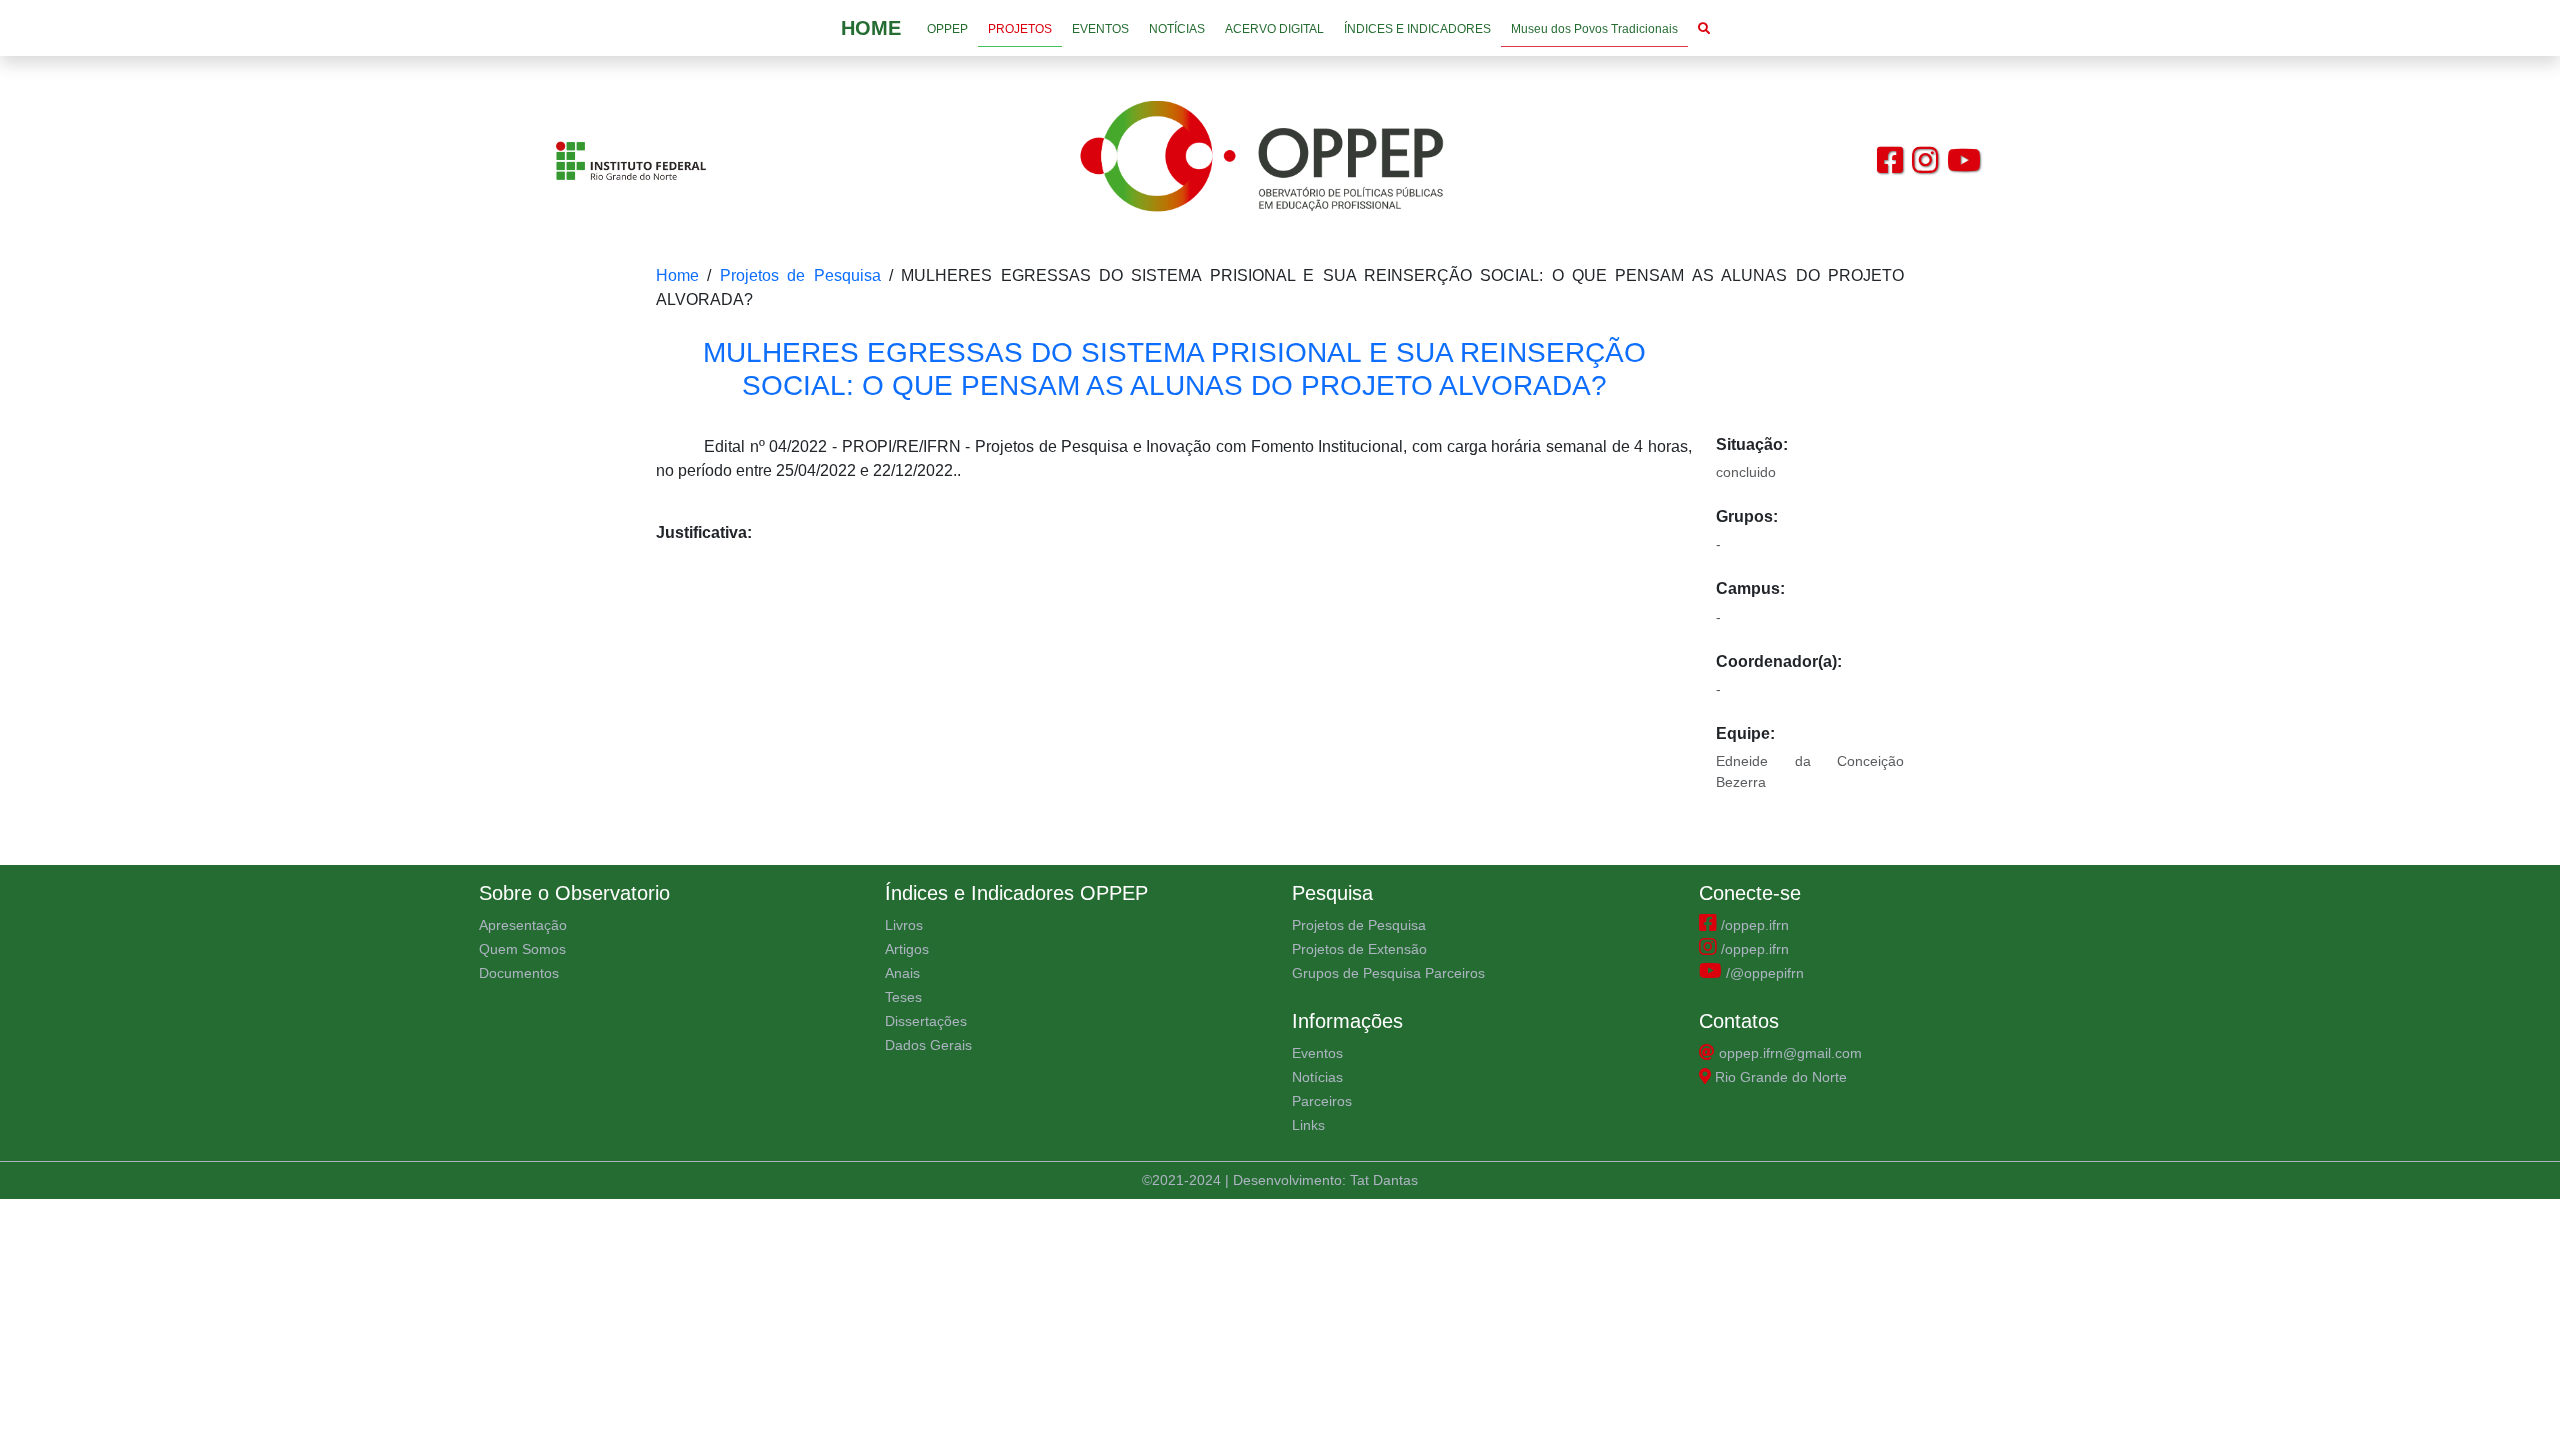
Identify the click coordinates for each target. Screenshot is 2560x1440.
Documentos (519, 973)
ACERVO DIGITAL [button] (1274, 29)
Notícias (1317, 1077)
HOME (871, 28)
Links (1308, 1125)
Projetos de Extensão (1359, 949)
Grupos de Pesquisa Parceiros (1388, 973)
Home (677, 275)
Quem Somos (522, 949)
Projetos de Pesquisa (800, 275)
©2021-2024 (1183, 1180)
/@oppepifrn (1763, 973)
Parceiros (1322, 1101)
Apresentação (523, 925)
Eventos (1317, 1053)
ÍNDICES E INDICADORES (1417, 29)
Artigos (907, 949)
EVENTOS (1100, 29)
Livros (904, 925)
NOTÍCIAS (1177, 29)
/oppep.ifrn (1753, 925)
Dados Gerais (928, 1045)
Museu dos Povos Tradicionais (1594, 29)
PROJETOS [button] (1020, 29)
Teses (903, 997)
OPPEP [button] (947, 29)
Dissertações (926, 1021)
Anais (902, 973)
